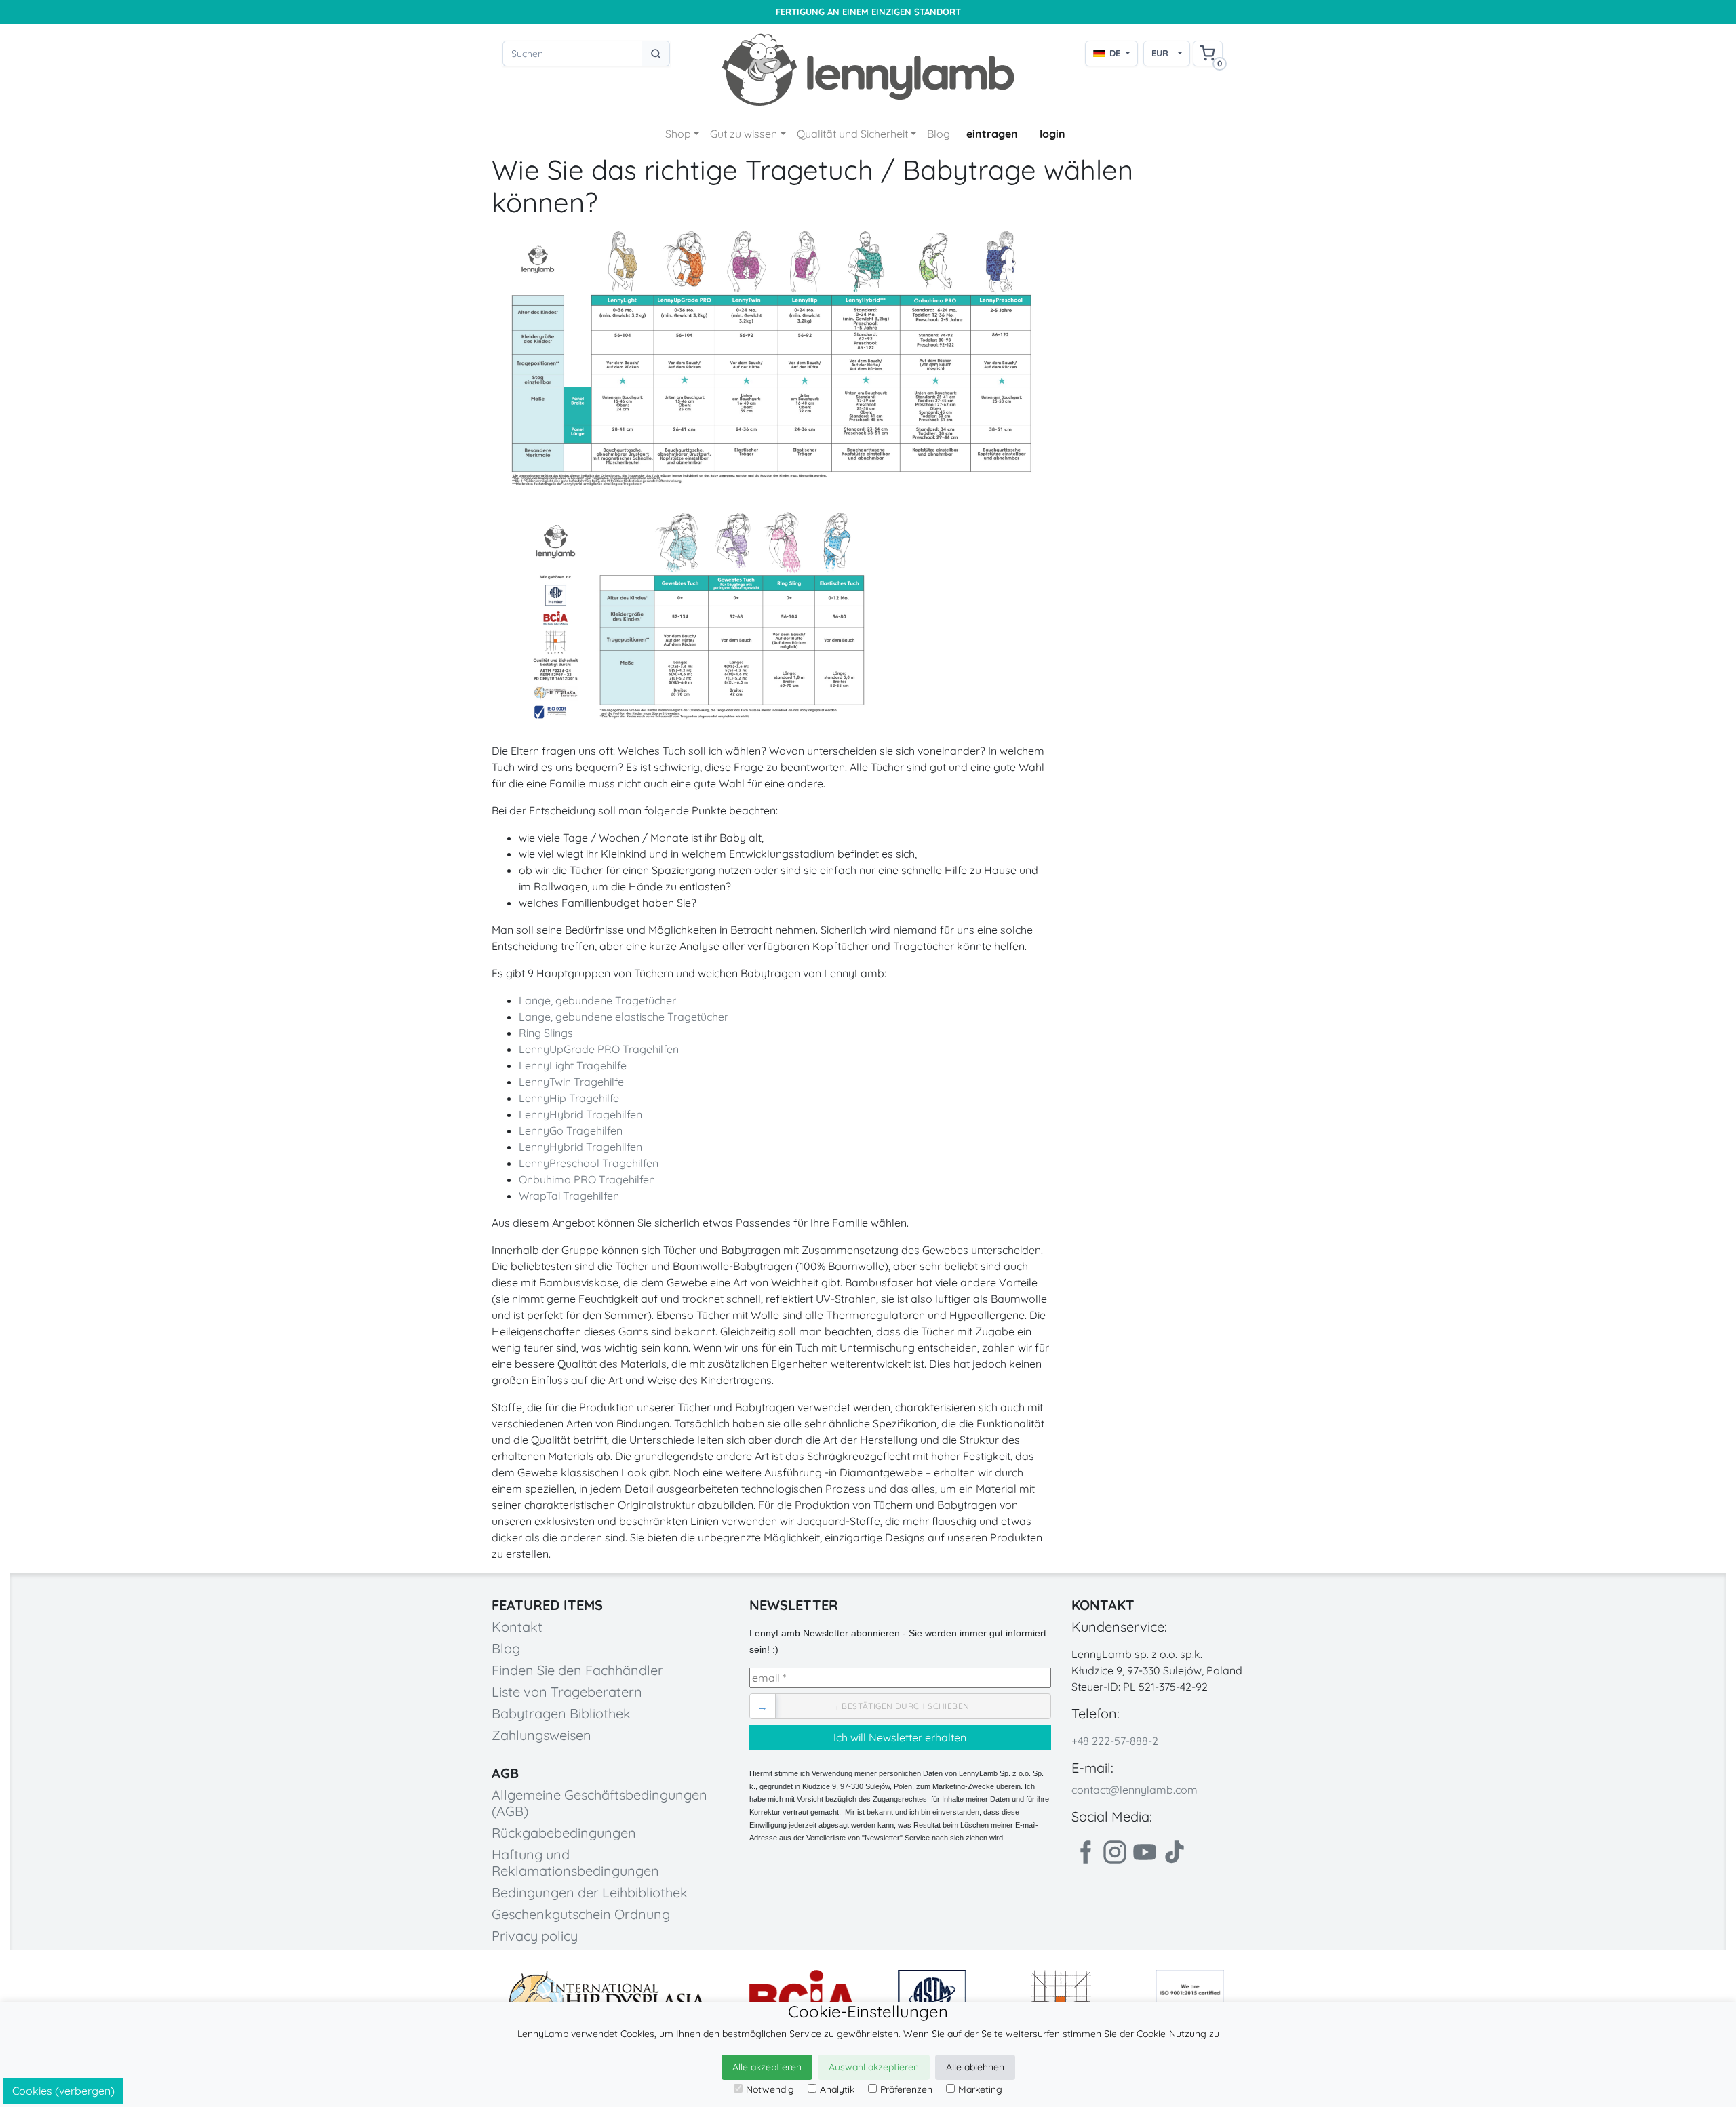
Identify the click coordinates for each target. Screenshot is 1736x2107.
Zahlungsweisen (541, 1735)
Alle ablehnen (975, 2067)
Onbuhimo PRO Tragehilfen (587, 1179)
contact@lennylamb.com (1135, 1790)
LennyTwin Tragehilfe (571, 1082)
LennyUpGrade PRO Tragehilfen (599, 1049)
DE (1115, 53)
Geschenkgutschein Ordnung (581, 1914)
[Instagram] (1115, 1852)
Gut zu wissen (744, 134)
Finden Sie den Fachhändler (577, 1670)
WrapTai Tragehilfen (569, 1196)
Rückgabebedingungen (564, 1833)
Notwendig (770, 2089)
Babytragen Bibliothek (561, 1713)
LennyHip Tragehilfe (569, 1098)
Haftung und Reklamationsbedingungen (575, 1863)
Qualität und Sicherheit (852, 134)
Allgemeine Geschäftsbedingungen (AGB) (599, 1803)
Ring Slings (546, 1033)
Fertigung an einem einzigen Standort (868, 12)
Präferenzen (906, 2089)
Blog (939, 134)
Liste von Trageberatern (567, 1692)
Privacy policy (535, 1936)
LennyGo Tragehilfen (571, 1130)
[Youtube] (1145, 1852)
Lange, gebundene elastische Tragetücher (624, 1017)
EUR (1160, 53)
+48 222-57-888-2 (1115, 1741)
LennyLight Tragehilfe (573, 1065)
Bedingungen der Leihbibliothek (590, 1892)
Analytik (837, 2089)
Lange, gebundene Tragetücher (597, 1000)
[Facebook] (1085, 1852)
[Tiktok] (1175, 1852)
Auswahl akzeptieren (874, 2067)
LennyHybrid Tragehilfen (580, 1114)
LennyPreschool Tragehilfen (589, 1163)
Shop (678, 134)
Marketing (980, 2089)
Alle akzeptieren (767, 2067)
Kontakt (517, 1627)
